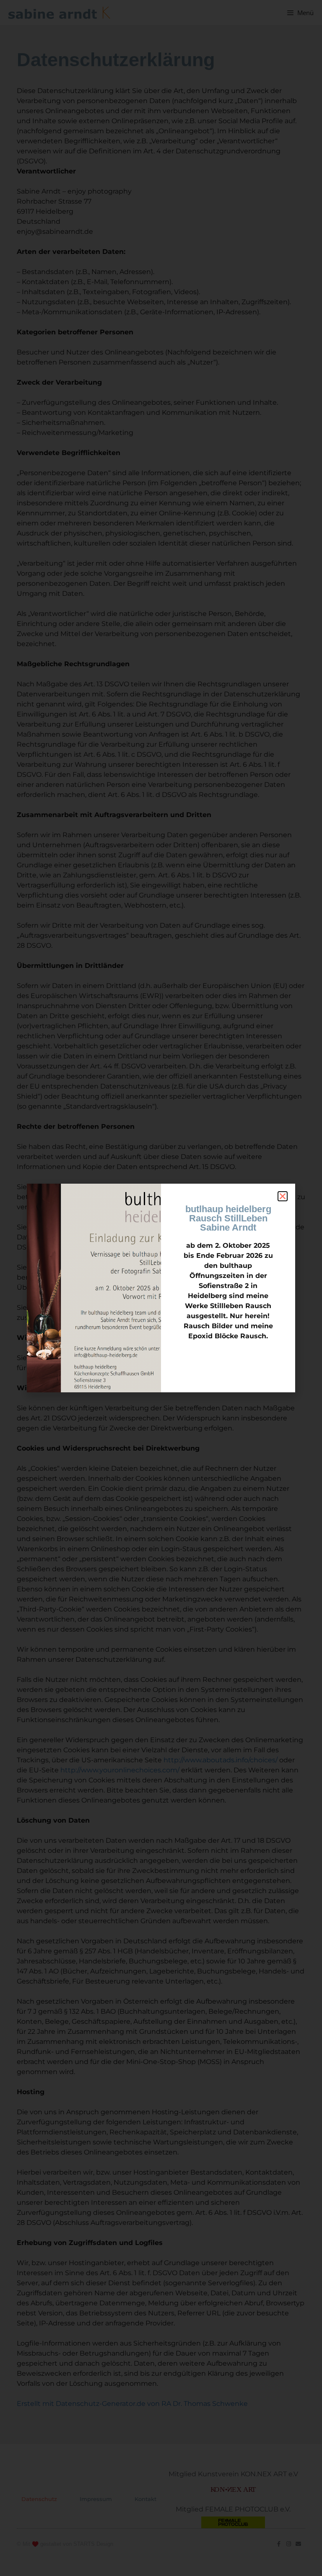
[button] (283, 1196)
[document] (161, 1288)
